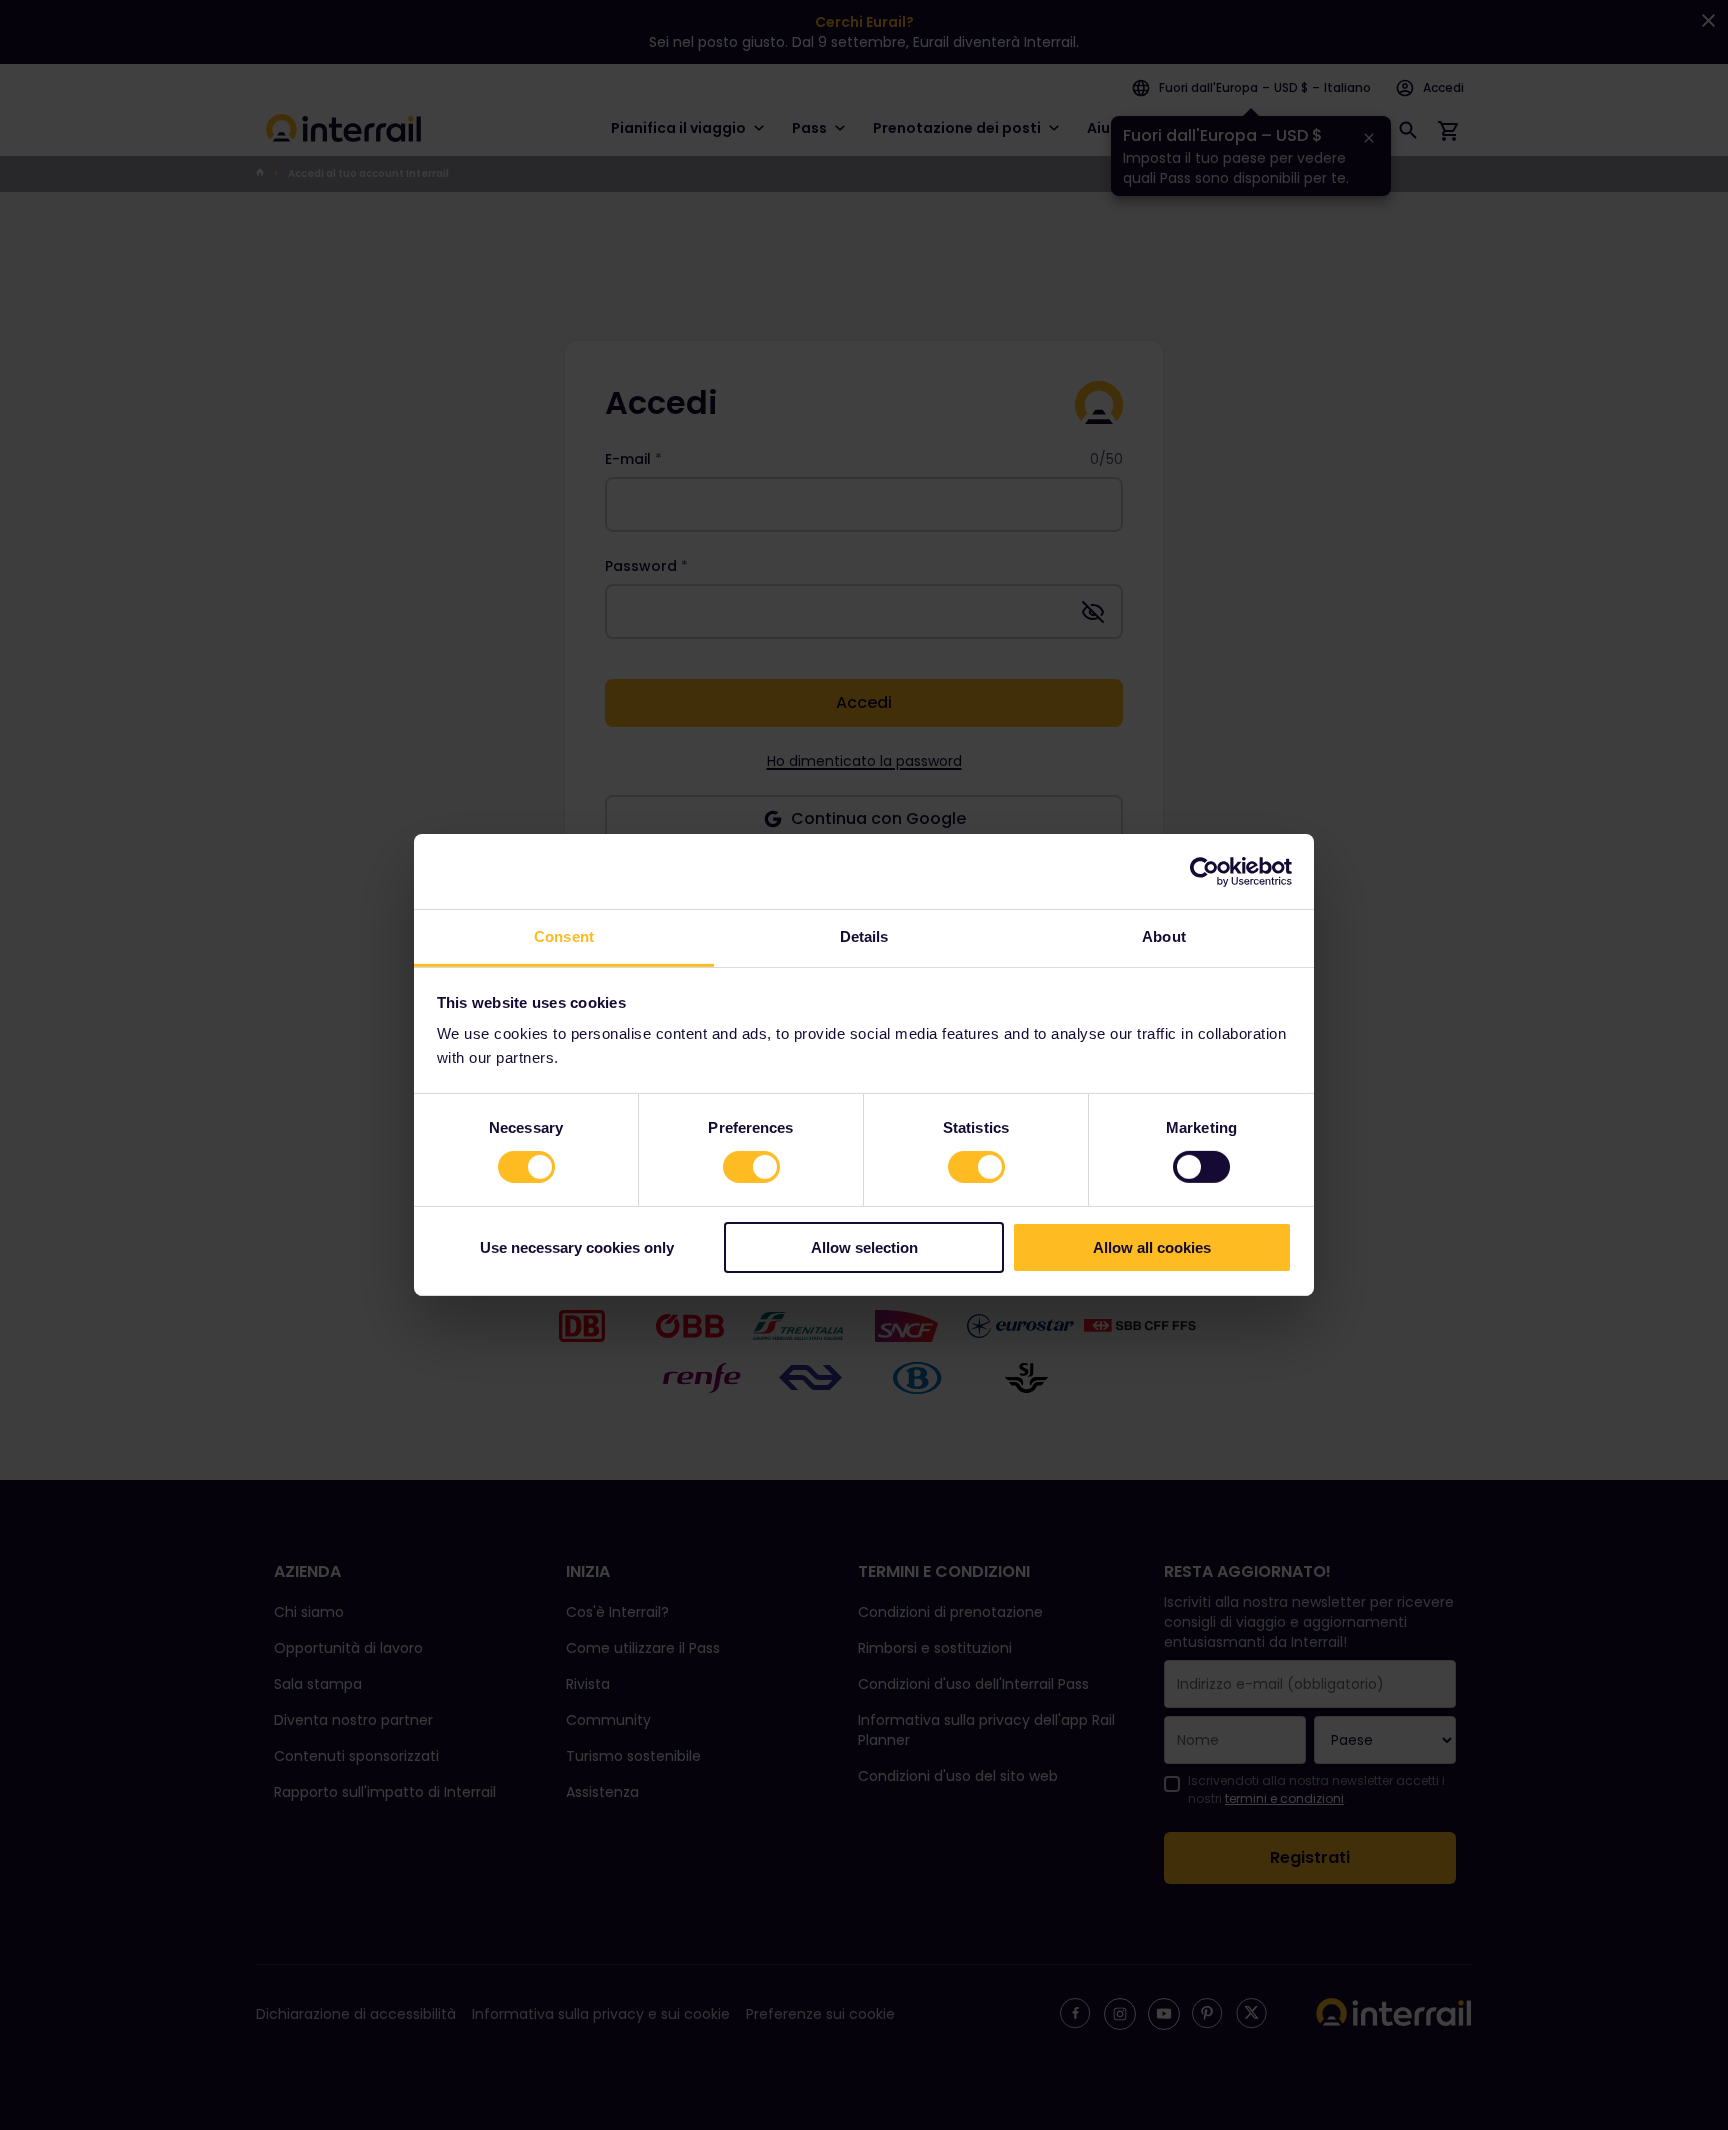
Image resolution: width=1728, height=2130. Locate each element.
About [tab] (1164, 936)
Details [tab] (864, 936)
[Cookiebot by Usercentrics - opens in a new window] (1204, 871)
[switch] (751, 1167)
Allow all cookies (1152, 1247)
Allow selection (864, 1247)
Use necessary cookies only (577, 1247)
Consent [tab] (564, 936)
